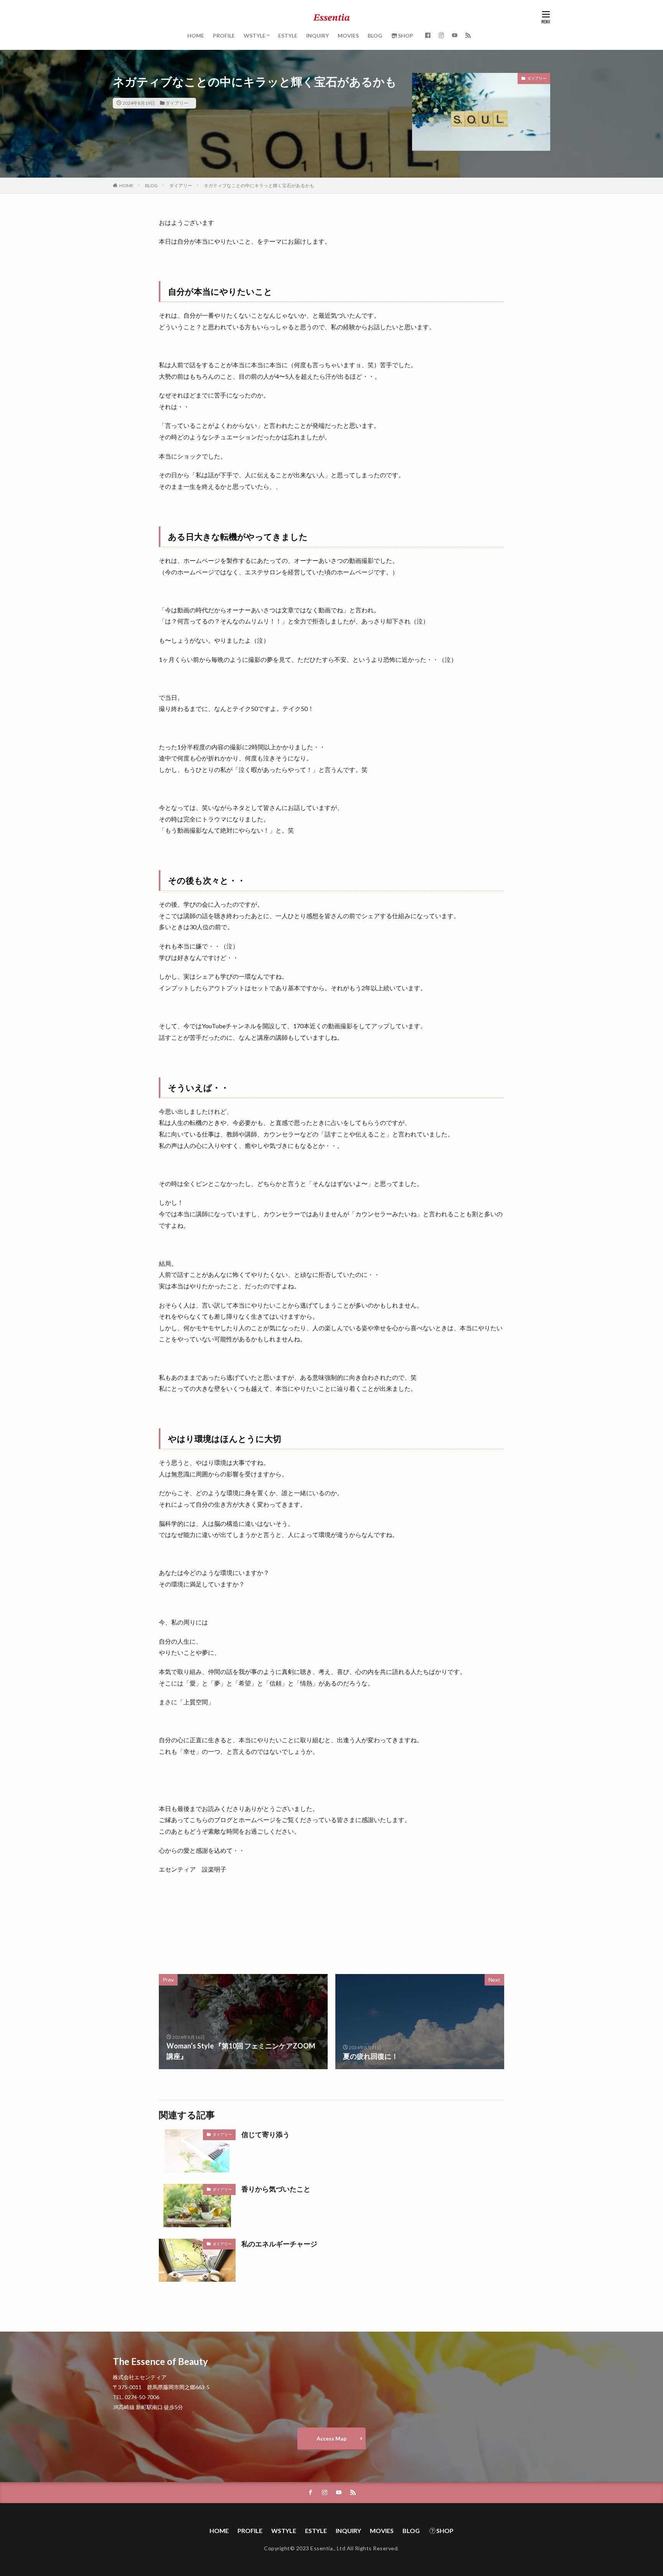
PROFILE (224, 35)
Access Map (331, 2438)
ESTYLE (288, 35)
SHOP (406, 35)
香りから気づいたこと (276, 2189)
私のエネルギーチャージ (279, 2244)
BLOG (375, 35)
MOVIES (348, 35)
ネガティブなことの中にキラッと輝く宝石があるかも (259, 186)
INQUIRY (317, 35)
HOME (196, 35)
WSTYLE (255, 35)
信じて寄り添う (266, 2134)
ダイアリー (177, 103)
